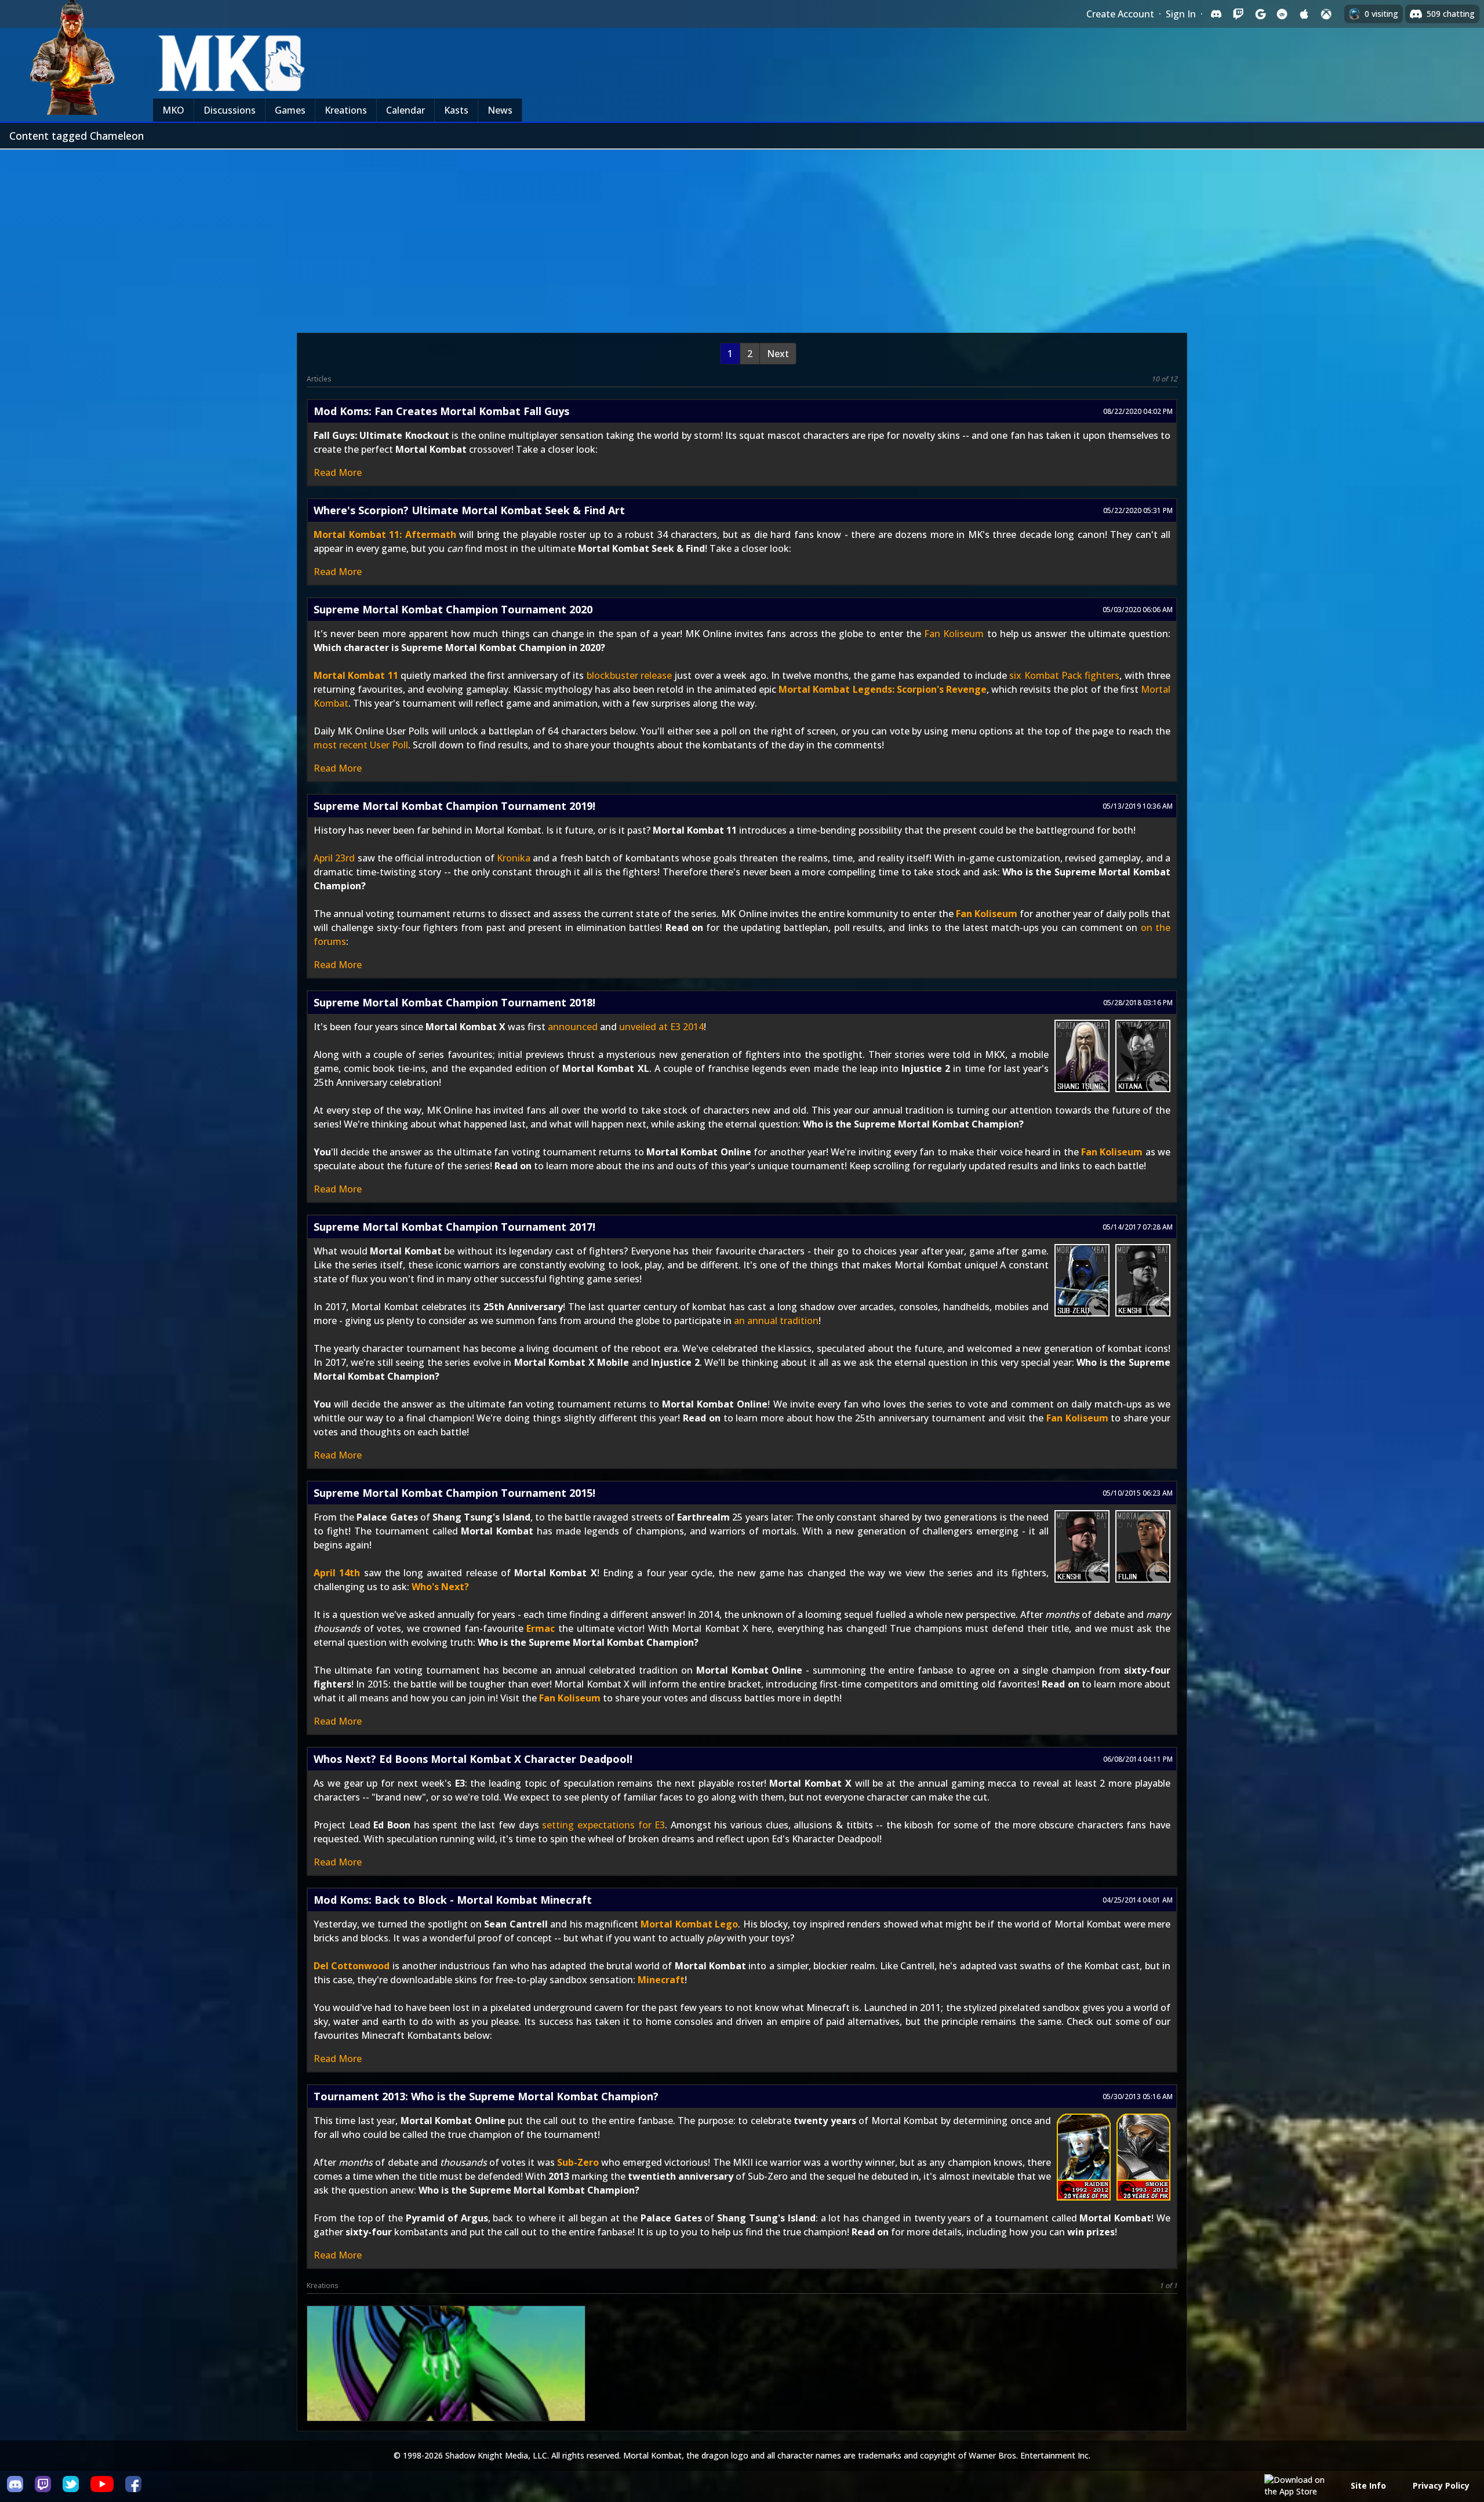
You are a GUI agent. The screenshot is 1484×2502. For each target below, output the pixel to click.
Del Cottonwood (352, 1966)
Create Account (1120, 14)
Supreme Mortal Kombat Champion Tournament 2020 (453, 609)
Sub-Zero (578, 2162)
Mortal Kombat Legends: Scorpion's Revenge (883, 689)
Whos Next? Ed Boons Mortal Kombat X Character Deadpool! (473, 1759)
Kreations (346, 110)
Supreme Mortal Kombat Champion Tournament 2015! (454, 1493)
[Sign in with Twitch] (1238, 14)
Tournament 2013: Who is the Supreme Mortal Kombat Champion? (486, 2096)
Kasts (456, 110)
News (500, 110)
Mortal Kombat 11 (356, 675)
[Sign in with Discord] (1216, 14)
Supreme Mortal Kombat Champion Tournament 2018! (454, 1002)
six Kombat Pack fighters (1064, 675)
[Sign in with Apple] (1304, 14)
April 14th (337, 1573)
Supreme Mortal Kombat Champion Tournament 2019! (454, 806)
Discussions (230, 110)
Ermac (541, 1628)
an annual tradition (776, 1321)
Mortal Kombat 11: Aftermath (385, 534)
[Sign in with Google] (1260, 14)
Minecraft (661, 1980)
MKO (173, 110)
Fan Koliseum (954, 634)
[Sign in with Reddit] (1282, 14)
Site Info (1368, 2485)
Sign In (1181, 14)
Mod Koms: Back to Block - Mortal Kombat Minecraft (453, 1900)
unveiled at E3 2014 (661, 1027)
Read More (338, 472)
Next (778, 354)
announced (573, 1027)
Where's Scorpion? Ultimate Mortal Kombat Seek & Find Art (469, 510)
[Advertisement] (742, 237)
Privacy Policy (1441, 2485)
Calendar (405, 110)
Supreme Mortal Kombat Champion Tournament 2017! (454, 1227)
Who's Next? (440, 1587)
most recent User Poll (361, 745)
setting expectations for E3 (603, 1825)
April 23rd (334, 858)
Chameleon (445, 2384)
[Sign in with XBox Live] (1326, 14)
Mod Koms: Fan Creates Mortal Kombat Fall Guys (441, 411)
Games (290, 110)
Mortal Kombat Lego (689, 1924)
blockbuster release (629, 675)
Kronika (514, 858)
